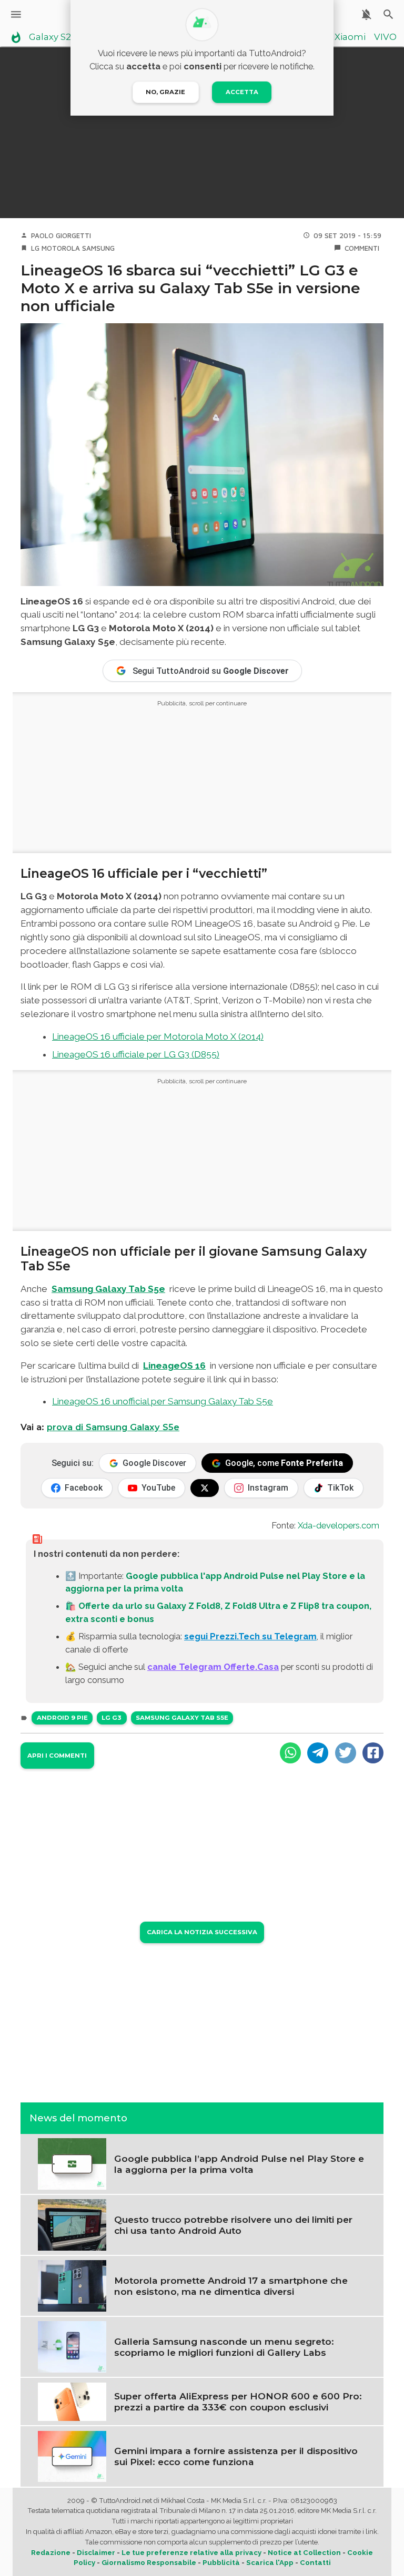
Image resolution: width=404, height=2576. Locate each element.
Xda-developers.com (339, 1525)
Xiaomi (350, 37)
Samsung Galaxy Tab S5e (182, 1718)
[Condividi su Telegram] (318, 1753)
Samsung (98, 248)
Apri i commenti (57, 1756)
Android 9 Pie (62, 1718)
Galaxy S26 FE (59, 37)
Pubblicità (221, 2563)
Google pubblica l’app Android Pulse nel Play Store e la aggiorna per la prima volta (239, 2164)
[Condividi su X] (346, 1753)
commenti (362, 248)
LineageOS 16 (174, 1366)
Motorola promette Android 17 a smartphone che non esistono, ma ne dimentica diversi (231, 2286)
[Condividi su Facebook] (373, 1753)
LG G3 (112, 1718)
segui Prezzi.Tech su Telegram (250, 1636)
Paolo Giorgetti (61, 235)
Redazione (51, 2553)
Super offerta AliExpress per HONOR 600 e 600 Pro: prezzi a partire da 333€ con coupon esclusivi (238, 2401)
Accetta (242, 92)
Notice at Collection (304, 2553)
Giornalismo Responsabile (149, 2563)
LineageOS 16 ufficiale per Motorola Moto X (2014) (158, 1036)
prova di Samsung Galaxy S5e (113, 1427)
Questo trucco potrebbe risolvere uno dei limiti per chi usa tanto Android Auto (233, 2225)
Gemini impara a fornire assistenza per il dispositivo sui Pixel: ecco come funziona (236, 2456)
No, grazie (165, 92)
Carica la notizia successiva (202, 1932)
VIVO (385, 37)
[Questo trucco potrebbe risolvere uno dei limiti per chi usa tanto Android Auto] (72, 2224)
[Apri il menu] (16, 14)
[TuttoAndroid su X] (205, 1488)
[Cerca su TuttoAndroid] (388, 14)
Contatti (315, 2563)
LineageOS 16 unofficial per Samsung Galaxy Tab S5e (163, 1401)
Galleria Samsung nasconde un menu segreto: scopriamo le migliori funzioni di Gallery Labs (224, 2347)
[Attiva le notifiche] (366, 14)
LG (35, 248)
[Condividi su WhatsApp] (290, 1753)
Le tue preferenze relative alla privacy (191, 2553)
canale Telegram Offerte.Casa (213, 1667)
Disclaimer (96, 2553)
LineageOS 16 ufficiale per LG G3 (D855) (136, 1054)
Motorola (61, 248)
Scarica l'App (270, 2563)
